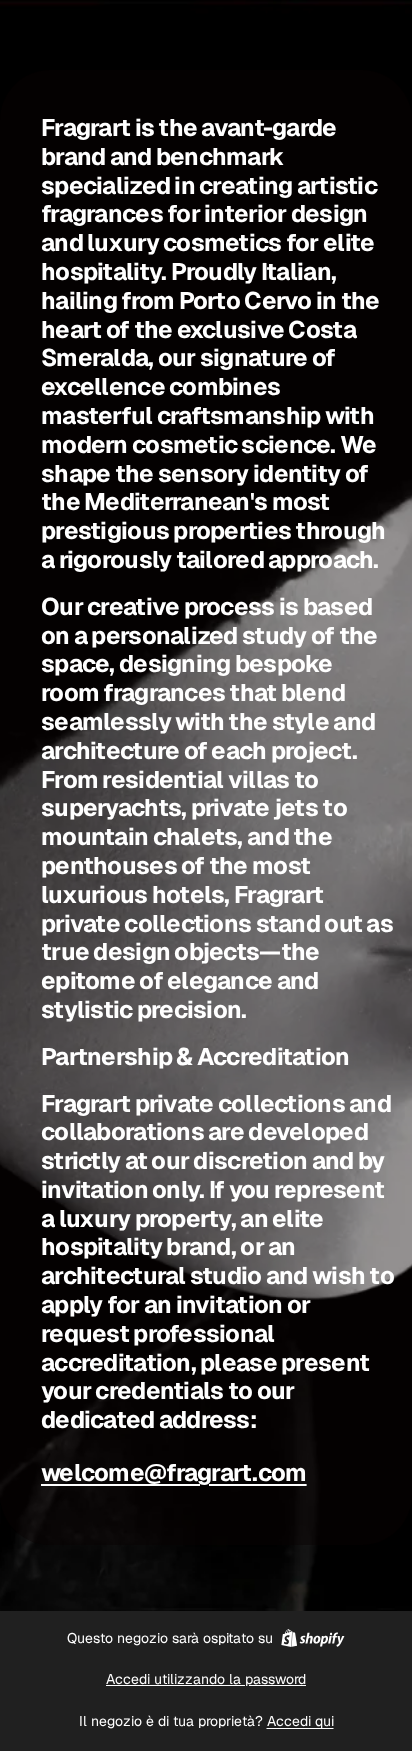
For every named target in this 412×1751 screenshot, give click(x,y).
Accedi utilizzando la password (206, 1679)
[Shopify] (312, 1638)
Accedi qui (300, 1721)
